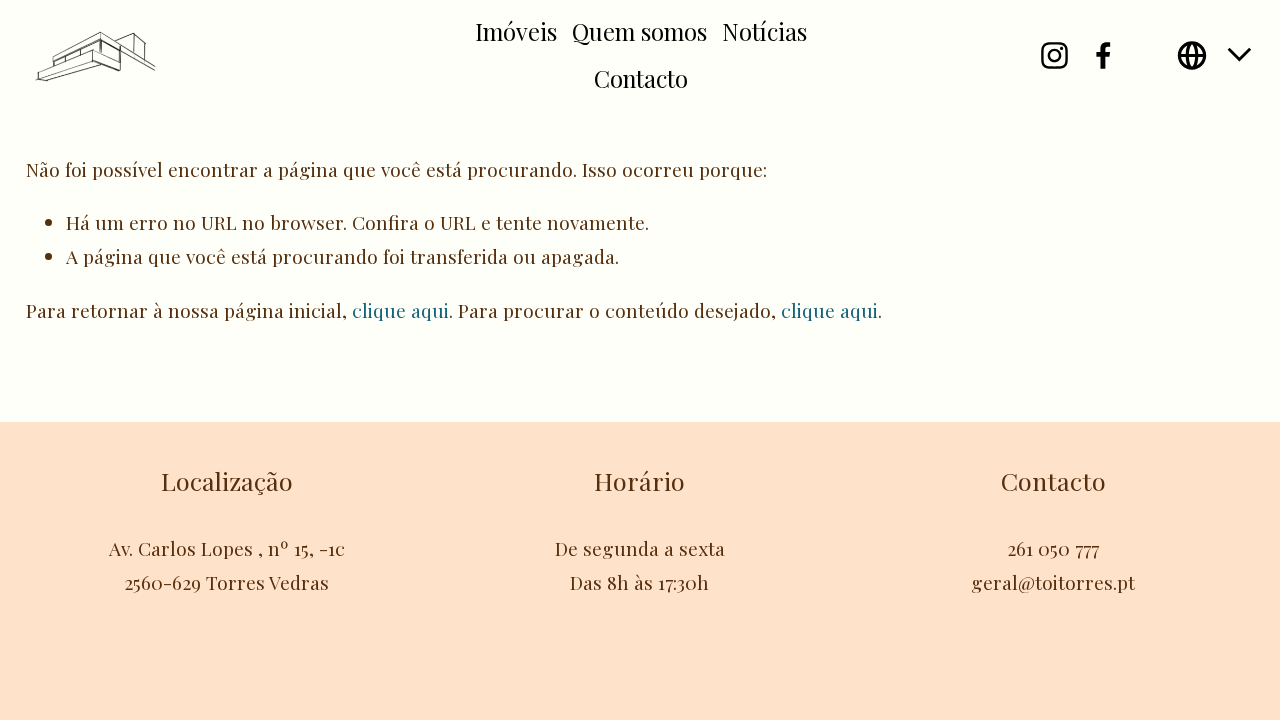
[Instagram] (1054, 55)
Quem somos (639, 31)
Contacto (641, 78)
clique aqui (400, 310)
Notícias (764, 31)
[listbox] (1215, 55)
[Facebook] (1103, 55)
